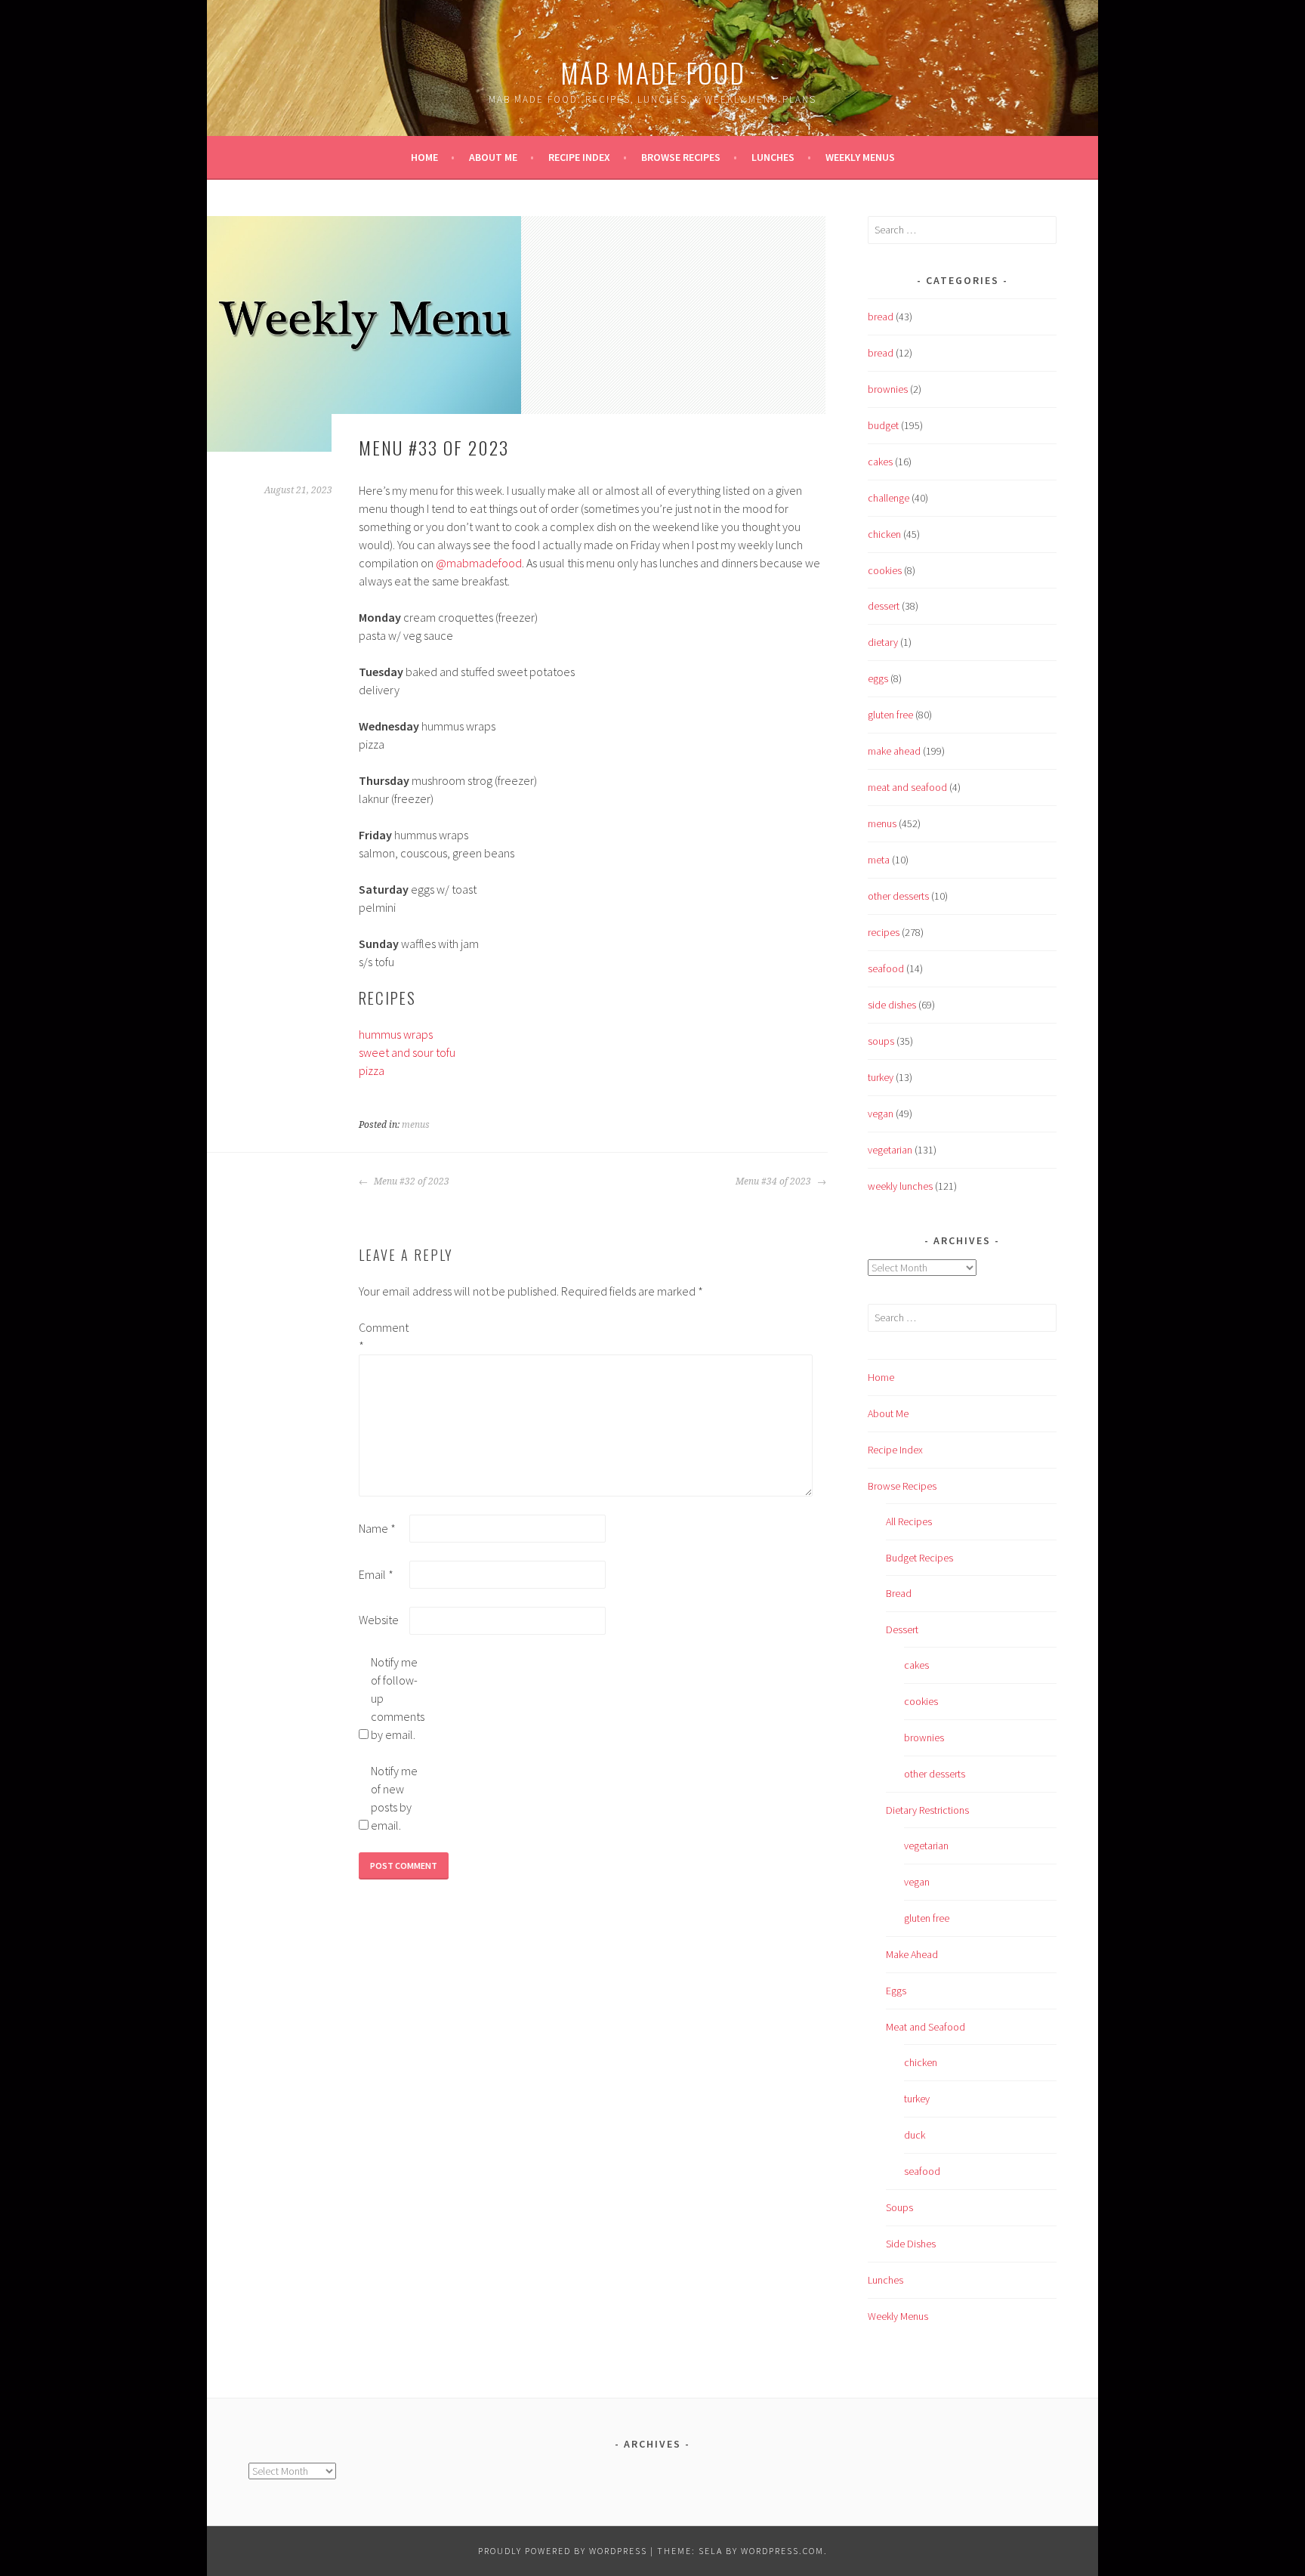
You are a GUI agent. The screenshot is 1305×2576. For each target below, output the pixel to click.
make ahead (894, 751)
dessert (884, 606)
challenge (889, 498)
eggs (878, 678)
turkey (881, 1077)
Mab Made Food (653, 72)
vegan (881, 1113)
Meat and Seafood (926, 2027)
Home (424, 157)
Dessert (902, 1629)
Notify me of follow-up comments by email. (395, 1698)
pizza (372, 1070)
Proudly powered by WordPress (563, 2551)
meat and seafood (907, 787)
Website (379, 1620)
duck (915, 2135)
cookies (885, 570)
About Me (493, 157)
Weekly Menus (860, 157)
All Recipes (909, 1521)
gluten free (890, 715)
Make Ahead (912, 1954)
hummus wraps (396, 1034)
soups (881, 1041)
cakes (880, 462)
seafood (886, 968)
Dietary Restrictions (927, 1810)
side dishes (892, 1005)
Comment (383, 1336)
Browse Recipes (681, 157)
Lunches (773, 157)
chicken (884, 534)
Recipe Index (579, 157)
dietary (883, 642)
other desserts (898, 896)
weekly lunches (900, 1186)
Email (376, 1574)
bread (881, 317)
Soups (899, 2207)
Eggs (896, 1991)
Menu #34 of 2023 (774, 1181)
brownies (888, 389)
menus (416, 1125)
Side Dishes (911, 2244)
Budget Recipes (919, 1558)
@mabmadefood (479, 563)
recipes (884, 932)
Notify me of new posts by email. (394, 1798)
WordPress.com (782, 2551)
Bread (899, 1593)
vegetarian (890, 1150)
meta (879, 860)
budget (883, 425)
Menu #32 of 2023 (410, 1181)
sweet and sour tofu (407, 1052)
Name (377, 1528)
